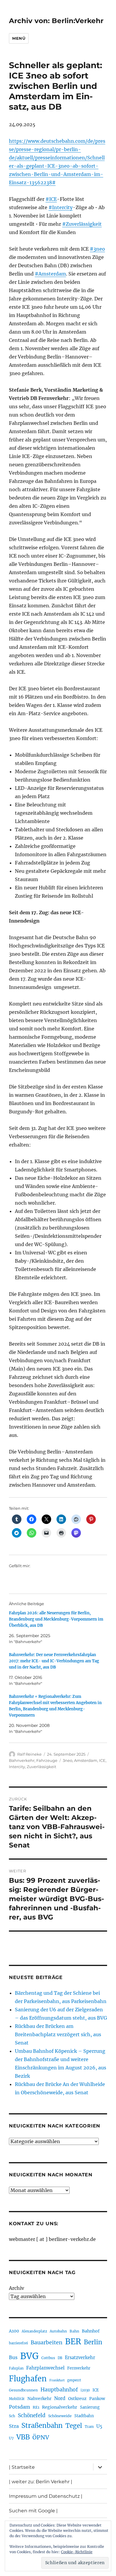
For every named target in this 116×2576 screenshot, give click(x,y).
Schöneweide (60, 2416)
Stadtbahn (84, 2416)
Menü (19, 38)
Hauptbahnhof (59, 2390)
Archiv (17, 2288)
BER (73, 2342)
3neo (68, 1760)
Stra (14, 2426)
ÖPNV (41, 2437)
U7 (11, 2438)
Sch (12, 2416)
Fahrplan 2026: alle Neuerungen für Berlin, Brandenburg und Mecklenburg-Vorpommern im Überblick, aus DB (56, 1619)
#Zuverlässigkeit (82, 224)
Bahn (74, 2331)
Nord (60, 2398)
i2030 (85, 2390)
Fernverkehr (79, 2368)
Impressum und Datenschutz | (46, 2496)
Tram (89, 2427)
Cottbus (48, 2358)
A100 (14, 2331)
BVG (29, 2356)
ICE (102, 1760)
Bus (13, 2358)
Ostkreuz (77, 2399)
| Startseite (22, 2467)
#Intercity (61, 207)
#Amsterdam (50, 274)
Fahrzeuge (47, 1760)
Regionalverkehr (60, 2407)
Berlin (93, 2342)
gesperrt (74, 2380)
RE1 (36, 2407)
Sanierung (90, 2407)
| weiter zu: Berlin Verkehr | (41, 2482)
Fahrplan (16, 2368)
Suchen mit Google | (33, 2511)
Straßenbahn (42, 2425)
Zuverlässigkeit (41, 1767)
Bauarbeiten (47, 2343)
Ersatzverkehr (80, 2358)
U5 (99, 2426)
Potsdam (19, 2407)
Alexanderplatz (34, 2331)
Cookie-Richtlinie (77, 2552)
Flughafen (28, 2379)
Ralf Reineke (29, 1754)
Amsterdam (86, 1760)
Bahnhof (91, 2331)
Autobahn (58, 2331)
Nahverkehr (39, 2399)
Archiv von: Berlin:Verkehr (56, 21)
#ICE (51, 199)
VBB (23, 2437)
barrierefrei (18, 2343)
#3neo (97, 249)
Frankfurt (57, 2380)
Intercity (17, 1767)
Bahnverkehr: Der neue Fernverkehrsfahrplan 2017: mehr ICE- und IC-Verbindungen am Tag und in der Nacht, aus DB (54, 1661)
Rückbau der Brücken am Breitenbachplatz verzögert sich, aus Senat (58, 2034)
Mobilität (17, 2399)
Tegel (74, 2426)
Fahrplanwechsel (45, 2368)
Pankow (97, 2399)
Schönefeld (32, 2415)
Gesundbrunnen (23, 2390)
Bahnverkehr (22, 1760)
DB (60, 2358)
